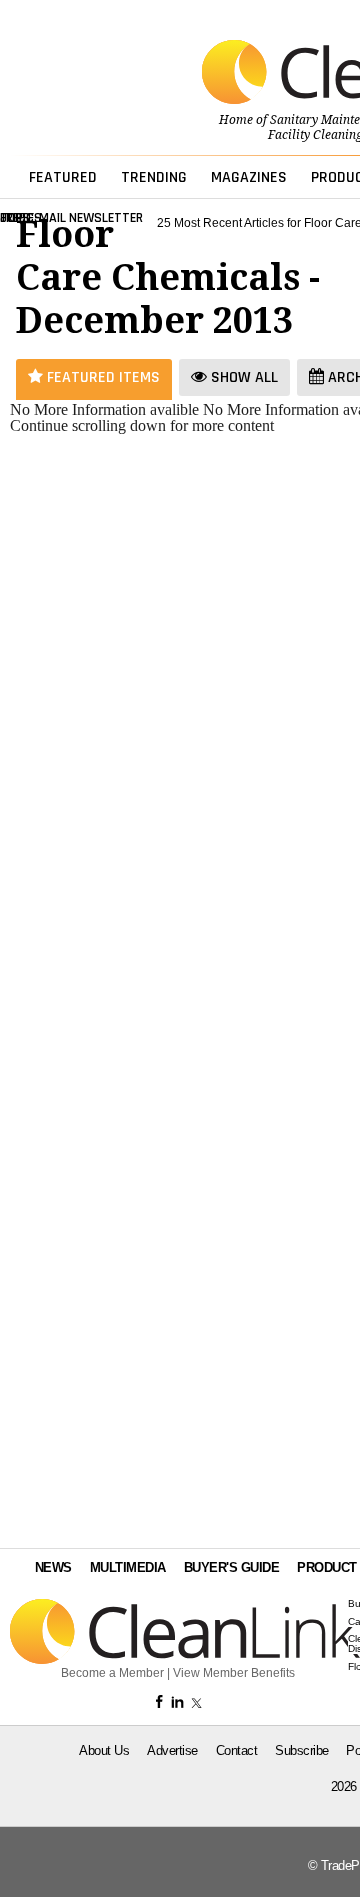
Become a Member (112, 1673)
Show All (242, 377)
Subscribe (302, 1750)
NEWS (53, 1567)
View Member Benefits (234, 1673)
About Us (104, 1750)
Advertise (172, 1750)
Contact (237, 1750)
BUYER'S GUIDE (232, 1567)
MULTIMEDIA (128, 1567)
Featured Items (101, 377)
